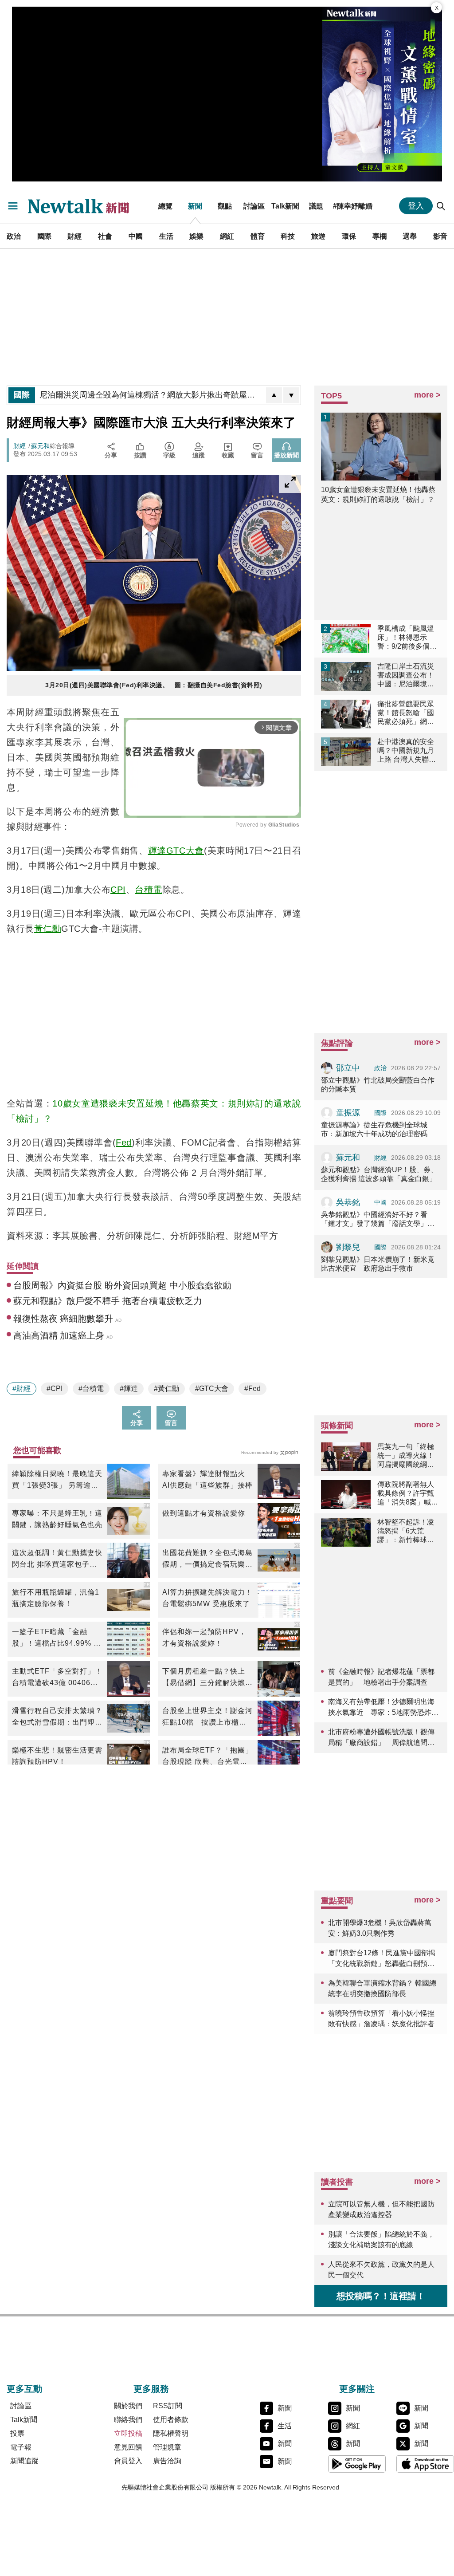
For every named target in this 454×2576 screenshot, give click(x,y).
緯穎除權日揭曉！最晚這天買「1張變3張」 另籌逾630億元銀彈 (57, 1481)
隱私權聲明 (171, 2433)
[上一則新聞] (274, 395)
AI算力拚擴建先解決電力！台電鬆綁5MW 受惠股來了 (207, 1598)
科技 (288, 236)
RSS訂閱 (168, 2406)
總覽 (165, 206)
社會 (105, 236)
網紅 (227, 236)
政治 (14, 236)
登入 (416, 206)
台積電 (149, 890)
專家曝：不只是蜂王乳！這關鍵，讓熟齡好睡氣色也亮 (57, 1519)
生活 (166, 236)
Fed (124, 1142)
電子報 (21, 2447)
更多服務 (151, 2389)
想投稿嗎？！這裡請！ (381, 2296)
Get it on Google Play (357, 2464)
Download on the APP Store (425, 2464)
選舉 (410, 236)
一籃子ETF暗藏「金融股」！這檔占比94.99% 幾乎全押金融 (57, 1639)
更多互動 (24, 2389)
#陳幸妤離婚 (353, 206)
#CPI (55, 1388)
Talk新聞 (285, 206)
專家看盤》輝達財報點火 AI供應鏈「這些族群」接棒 (207, 1479)
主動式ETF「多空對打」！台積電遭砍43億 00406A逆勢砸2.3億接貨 (57, 1678)
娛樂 (196, 236)
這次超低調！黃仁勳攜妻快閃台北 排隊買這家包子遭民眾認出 (57, 1560)
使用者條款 (171, 2420)
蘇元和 (40, 446)
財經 (74, 236)
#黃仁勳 (166, 1388)
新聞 (195, 206)
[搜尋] (441, 206)
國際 (44, 236)
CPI (118, 890)
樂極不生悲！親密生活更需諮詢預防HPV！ (57, 1756)
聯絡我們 (128, 2420)
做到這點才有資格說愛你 (204, 1513)
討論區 (254, 206)
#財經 (22, 1388)
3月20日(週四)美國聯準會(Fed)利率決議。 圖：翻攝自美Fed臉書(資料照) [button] (154, 685)
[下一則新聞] (291, 395)
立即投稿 (128, 2433)
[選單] (13, 206)
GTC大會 (185, 851)
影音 (440, 236)
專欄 (380, 236)
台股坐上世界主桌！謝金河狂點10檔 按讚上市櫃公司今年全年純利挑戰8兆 (207, 1717)
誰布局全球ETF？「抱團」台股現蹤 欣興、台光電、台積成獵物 (207, 1757)
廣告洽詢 (167, 2461)
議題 (316, 206)
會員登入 (128, 2461)
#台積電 (91, 1388)
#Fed (252, 1388)
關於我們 (128, 2406)
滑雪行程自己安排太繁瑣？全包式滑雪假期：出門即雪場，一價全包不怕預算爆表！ (57, 1717)
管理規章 (167, 2447)
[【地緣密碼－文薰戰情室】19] (382, 94)
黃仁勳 (48, 929)
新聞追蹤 (24, 2461)
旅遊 (318, 236)
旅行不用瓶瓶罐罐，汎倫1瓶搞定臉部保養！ (56, 1598)
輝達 (157, 851)
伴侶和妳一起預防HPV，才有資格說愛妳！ (204, 1637)
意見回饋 (128, 2447)
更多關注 (357, 2389)
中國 (136, 236)
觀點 (225, 206)
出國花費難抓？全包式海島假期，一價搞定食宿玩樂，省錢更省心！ (207, 1560)
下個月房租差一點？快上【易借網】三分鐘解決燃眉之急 (207, 1678)
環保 (349, 236)
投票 (17, 2433)
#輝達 (129, 1388)
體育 (258, 236)
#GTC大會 (212, 1388)
